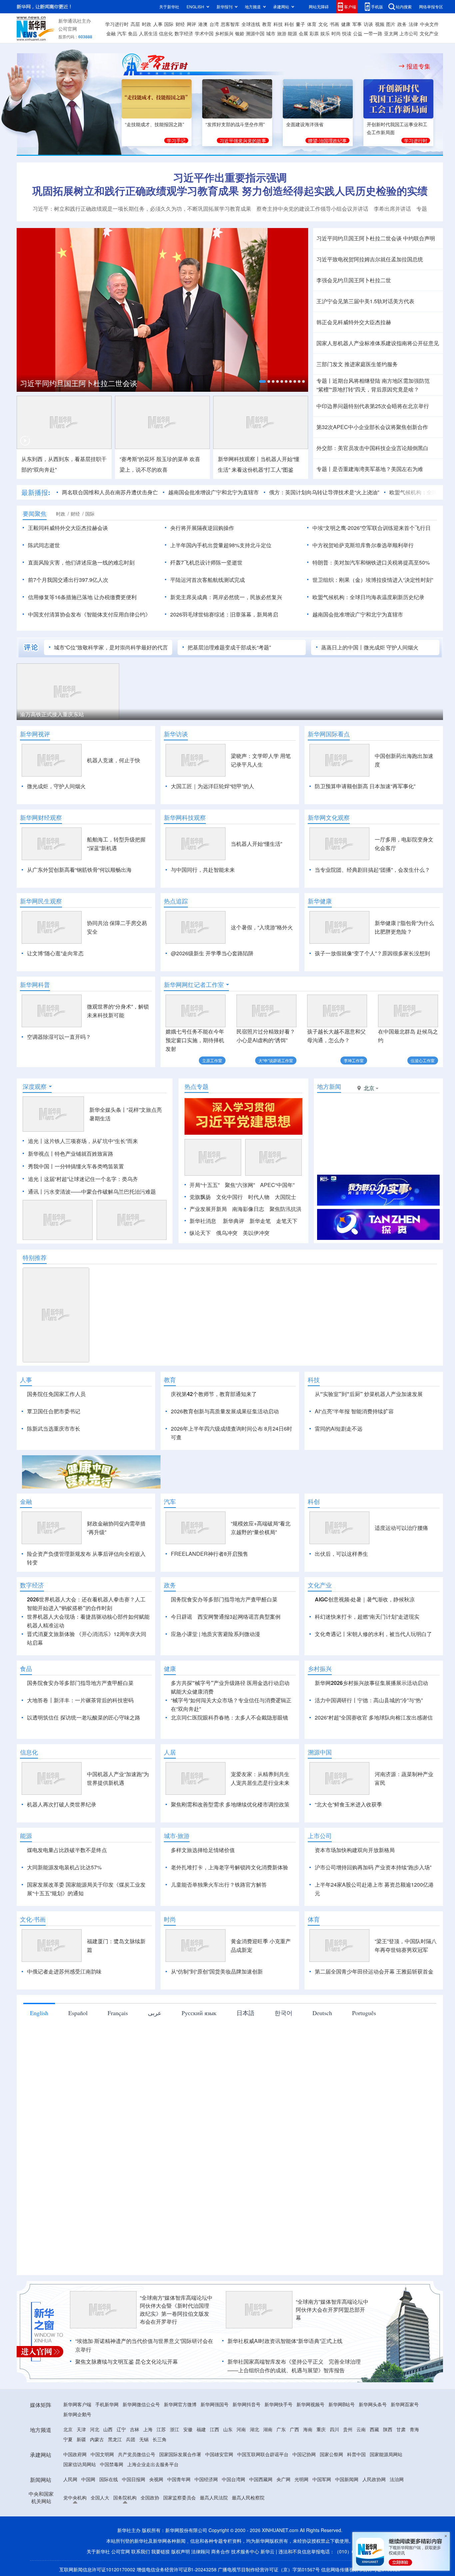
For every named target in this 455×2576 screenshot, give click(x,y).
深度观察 (35, 1125)
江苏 (161, 2467)
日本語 (245, 2051)
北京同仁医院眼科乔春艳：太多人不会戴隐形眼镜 (229, 1756)
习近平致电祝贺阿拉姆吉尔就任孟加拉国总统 (370, 259)
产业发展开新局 (208, 1247)
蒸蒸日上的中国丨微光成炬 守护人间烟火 (370, 647)
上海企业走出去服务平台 (153, 2502)
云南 (361, 2467)
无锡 (144, 2477)
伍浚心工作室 (423, 1060)
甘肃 (401, 2467)
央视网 (156, 2517)
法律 (413, 24)
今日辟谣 (182, 1655)
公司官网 (68, 29)
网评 (192, 24)
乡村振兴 (224, 33)
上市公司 (409, 33)
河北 (95, 2467)
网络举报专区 (431, 6)
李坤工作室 (354, 1060)
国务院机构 (125, 2536)
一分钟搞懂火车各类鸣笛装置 (89, 1204)
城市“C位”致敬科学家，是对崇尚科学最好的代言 (111, 647)
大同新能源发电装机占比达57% (64, 1905)
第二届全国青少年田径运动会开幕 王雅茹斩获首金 (374, 2010)
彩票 (314, 33)
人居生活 (148, 33)
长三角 (160, 2477)
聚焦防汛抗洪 (285, 1247)
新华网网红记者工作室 (194, 985)
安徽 (188, 2467)
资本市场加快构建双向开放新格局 (355, 1888)
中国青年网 (179, 2517)
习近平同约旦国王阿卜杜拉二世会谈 (79, 383)
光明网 (301, 2517)
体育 (312, 24)
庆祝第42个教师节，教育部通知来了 (214, 1432)
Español (78, 2051)
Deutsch (322, 2051)
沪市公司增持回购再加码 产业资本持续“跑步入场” (373, 1905)
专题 (422, 209)
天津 (81, 2467)
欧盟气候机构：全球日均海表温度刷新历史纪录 (368, 597)
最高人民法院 (214, 2536)
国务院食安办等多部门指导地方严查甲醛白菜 (224, 1638)
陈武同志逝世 (44, 545)
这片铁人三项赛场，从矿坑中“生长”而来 (91, 1179)
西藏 (374, 2467)
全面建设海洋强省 (305, 124)
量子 (300, 24)
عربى (155, 2051)
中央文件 (429, 24)
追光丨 (36, 1179)
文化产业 (429, 33)
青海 (414, 2467)
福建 (201, 2467)
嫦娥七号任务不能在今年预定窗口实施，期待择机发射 (195, 1040)
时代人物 (259, 1235)
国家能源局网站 (386, 2492)
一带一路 (373, 33)
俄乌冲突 (227, 1271)
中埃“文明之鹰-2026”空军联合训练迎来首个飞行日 (372, 528)
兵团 (131, 2477)
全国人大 (100, 2536)
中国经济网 (206, 2517)
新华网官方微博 (180, 2443)
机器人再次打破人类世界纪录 (62, 1843)
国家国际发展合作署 (180, 2492)
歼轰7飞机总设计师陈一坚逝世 (206, 562)
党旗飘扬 (200, 1235)
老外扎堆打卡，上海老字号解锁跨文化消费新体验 (229, 1905)
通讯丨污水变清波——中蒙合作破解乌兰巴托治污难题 (92, 1230)
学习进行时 (117, 24)
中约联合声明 (419, 238)
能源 (292, 33)
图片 (391, 24)
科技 (278, 24)
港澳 (203, 24)
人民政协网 (374, 2517)
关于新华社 (169, 6)
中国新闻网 (347, 2517)
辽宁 (121, 2467)
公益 (358, 33)
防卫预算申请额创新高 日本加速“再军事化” (365, 786)
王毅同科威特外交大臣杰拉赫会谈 (68, 528)
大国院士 (285, 1235)
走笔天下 (287, 1259)
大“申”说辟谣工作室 (276, 1060)
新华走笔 (260, 1259)
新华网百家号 (405, 2443)
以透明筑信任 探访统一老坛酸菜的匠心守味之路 (84, 1756)
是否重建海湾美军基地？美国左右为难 (378, 469)
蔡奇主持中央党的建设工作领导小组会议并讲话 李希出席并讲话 (334, 209)
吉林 (135, 2467)
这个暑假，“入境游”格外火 (262, 927)
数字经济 (184, 33)
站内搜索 (404, 6)
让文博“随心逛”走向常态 (55, 953)
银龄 (240, 33)
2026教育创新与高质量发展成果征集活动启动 (225, 1449)
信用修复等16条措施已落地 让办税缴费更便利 (82, 597)
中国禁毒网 (112, 2502)
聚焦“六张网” (240, 1223)
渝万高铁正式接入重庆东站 (52, 714)
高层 (135, 24)
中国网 (88, 2517)
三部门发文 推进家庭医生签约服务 (357, 364)
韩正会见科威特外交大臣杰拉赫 (354, 322)
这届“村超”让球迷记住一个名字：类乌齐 (91, 1217)
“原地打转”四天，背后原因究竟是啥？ (368, 389)
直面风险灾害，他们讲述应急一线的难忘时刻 (81, 562)
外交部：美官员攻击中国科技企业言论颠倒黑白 (372, 448)
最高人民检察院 (248, 2536)
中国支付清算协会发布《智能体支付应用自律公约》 (89, 614)
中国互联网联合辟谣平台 (263, 2492)
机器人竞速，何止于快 (114, 760)
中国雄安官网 (219, 2492)
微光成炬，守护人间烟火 (56, 786)
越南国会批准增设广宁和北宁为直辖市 (214, 492)
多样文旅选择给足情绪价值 (203, 1888)
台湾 (214, 24)
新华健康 (320, 901)
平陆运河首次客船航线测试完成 (208, 580)
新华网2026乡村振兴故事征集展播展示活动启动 (371, 1721)
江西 (215, 2467)
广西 (294, 2467)
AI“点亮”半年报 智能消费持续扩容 (354, 1449)
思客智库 (230, 24)
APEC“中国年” (277, 1223)
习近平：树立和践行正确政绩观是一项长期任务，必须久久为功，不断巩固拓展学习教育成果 (142, 209)
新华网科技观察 (185, 818)
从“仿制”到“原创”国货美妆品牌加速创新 (217, 2010)
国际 (169, 24)
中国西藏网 (261, 2517)
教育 (267, 24)
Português (364, 2051)
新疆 (81, 2477)
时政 (147, 24)
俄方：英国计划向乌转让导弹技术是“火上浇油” (324, 492)
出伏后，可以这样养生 (341, 1592)
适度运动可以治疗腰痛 (401, 1566)
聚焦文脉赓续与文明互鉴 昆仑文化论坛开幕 (127, 2400)
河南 (241, 2467)
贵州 (348, 2467)
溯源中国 (255, 33)
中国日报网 (134, 2517)
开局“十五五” (205, 1223)
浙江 (175, 2467)
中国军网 (322, 2517)
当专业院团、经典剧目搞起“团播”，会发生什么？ (372, 870)
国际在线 (109, 2517)
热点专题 (197, 1125)
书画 (334, 24)
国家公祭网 (331, 2492)
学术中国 (204, 33)
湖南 (268, 2467)
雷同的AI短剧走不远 (339, 1467)
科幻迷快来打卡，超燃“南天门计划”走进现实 (367, 1655)
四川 (334, 2467)
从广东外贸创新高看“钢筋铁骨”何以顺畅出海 (79, 870)
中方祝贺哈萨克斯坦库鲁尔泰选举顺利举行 (363, 545)
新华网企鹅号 (77, 2453)
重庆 (321, 2467)
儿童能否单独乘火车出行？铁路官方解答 (219, 1923)
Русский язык (199, 2051)
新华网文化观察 (329, 818)
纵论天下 (200, 1271)
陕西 (388, 2467)
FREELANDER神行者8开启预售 (210, 1592)
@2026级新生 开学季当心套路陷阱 (212, 953)
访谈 (368, 24)
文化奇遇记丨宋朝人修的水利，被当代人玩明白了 (373, 1672)
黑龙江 (115, 2477)
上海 (148, 2467)
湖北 (254, 2467)
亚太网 (391, 33)
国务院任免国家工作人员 (56, 1432)
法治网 (397, 2517)
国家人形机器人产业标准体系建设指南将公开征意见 (378, 343)
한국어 (283, 2051)
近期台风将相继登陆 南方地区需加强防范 (381, 381)
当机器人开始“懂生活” (256, 844)
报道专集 (418, 66)
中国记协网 (304, 2492)
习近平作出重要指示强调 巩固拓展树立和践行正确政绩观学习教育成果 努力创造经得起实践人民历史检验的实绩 (230, 184)
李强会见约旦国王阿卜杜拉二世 (354, 280)
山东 (228, 2467)
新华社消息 (203, 1259)
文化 (323, 24)
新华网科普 (35, 985)
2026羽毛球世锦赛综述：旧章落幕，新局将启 (224, 614)
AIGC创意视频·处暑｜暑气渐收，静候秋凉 (365, 1638)
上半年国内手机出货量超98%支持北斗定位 (221, 545)
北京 (68, 2467)
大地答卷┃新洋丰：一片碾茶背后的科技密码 (80, 1738)
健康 (346, 24)
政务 (402, 24)
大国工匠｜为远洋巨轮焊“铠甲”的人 (213, 786)
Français (118, 2051)
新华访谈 (176, 734)
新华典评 (233, 1259)
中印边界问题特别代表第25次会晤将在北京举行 (373, 406)
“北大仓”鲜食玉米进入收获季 (348, 1843)
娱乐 (325, 33)
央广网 (283, 2517)
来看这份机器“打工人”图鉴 (262, 469)
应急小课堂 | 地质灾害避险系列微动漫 (216, 1672)
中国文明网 (102, 2492)
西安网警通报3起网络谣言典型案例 (239, 1655)
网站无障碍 (319, 6)
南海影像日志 (248, 1247)
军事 (357, 24)
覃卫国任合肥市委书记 (54, 1449)
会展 (303, 33)
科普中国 (356, 2492)
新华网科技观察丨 (239, 459)
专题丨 (324, 381)
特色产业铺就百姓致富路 (84, 1192)
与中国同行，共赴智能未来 (203, 870)
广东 (281, 2467)
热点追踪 (176, 901)
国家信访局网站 (80, 2502)
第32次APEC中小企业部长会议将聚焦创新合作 (372, 427)
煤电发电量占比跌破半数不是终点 (67, 1888)
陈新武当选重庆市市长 (54, 1467)
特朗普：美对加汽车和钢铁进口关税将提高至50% (371, 562)
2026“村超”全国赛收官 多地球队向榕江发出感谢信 (374, 1756)
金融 (111, 33)
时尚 (336, 33)
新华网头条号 (373, 2443)
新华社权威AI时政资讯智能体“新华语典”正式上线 (285, 2379)
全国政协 (150, 2536)
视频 (380, 24)
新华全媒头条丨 (108, 1148)
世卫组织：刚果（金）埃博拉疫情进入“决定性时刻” (373, 580)
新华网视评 (35, 734)
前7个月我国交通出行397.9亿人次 (68, 580)
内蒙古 (97, 2477)
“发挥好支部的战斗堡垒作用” (235, 124)
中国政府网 (75, 2492)
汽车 (122, 33)
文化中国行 (229, 1235)
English (39, 2051)
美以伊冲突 (256, 1271)
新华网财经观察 (41, 818)
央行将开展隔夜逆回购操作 (202, 528)
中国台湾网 (233, 2517)
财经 (180, 24)
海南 (308, 2467)
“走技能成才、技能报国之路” (155, 124)
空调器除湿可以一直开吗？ (59, 1037)
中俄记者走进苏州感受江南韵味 (64, 2010)
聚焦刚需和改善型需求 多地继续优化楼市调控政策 (230, 1843)
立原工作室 (212, 1060)
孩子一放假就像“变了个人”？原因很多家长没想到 (372, 953)
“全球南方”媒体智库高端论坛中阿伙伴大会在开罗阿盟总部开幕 (332, 2348)
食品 (133, 33)
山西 (108, 2467)
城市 (271, 33)
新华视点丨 (41, 1192)
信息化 (166, 33)
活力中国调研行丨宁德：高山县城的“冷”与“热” (369, 1738)
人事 (158, 24)
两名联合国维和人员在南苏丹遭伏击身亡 (110, 492)
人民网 (70, 2517)
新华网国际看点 (329, 734)
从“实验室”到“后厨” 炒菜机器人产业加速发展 (369, 1432)
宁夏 (68, 2477)
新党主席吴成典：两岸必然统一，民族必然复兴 (226, 597)
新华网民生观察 (41, 901)
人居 (170, 1790)
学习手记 (176, 140)
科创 (289, 24)
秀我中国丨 (41, 1204)
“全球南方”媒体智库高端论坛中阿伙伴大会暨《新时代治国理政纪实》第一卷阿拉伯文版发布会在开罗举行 (176, 2348)
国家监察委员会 (180, 2536)
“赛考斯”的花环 (137, 459)
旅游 (282, 33)
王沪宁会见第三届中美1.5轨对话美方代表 (365, 301)
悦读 (347, 33)
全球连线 (251, 24)
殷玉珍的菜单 (172, 459)
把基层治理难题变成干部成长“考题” (229, 647)
